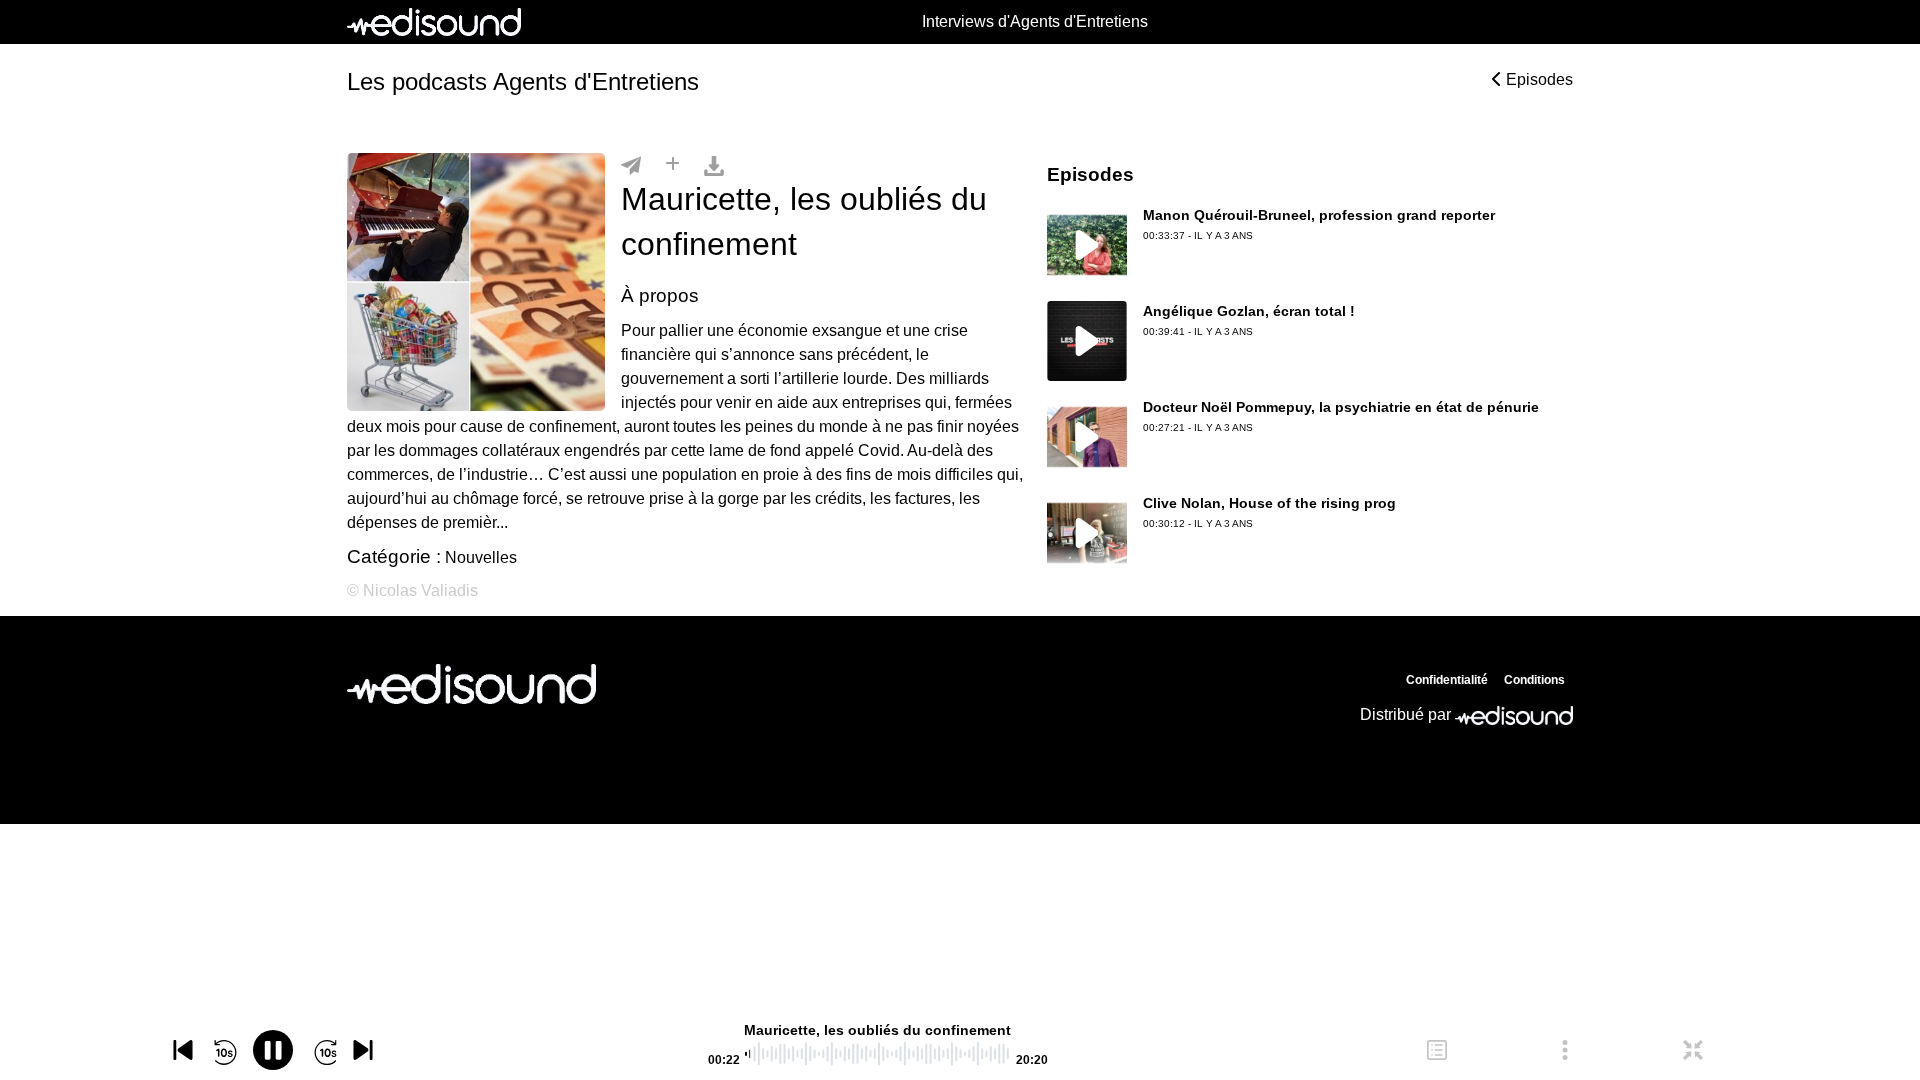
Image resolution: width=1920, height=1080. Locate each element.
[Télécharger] (714, 165)
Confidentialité (1447, 680)
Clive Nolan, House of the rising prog (1269, 503)
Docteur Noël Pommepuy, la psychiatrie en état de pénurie (1341, 407)
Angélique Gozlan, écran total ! (1249, 311)
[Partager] (631, 165)
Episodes (1537, 79)
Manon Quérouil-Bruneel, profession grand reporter (1319, 215)
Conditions (1534, 680)
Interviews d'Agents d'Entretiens (1035, 21)
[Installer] (672, 165)
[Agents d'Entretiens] (471, 684)
